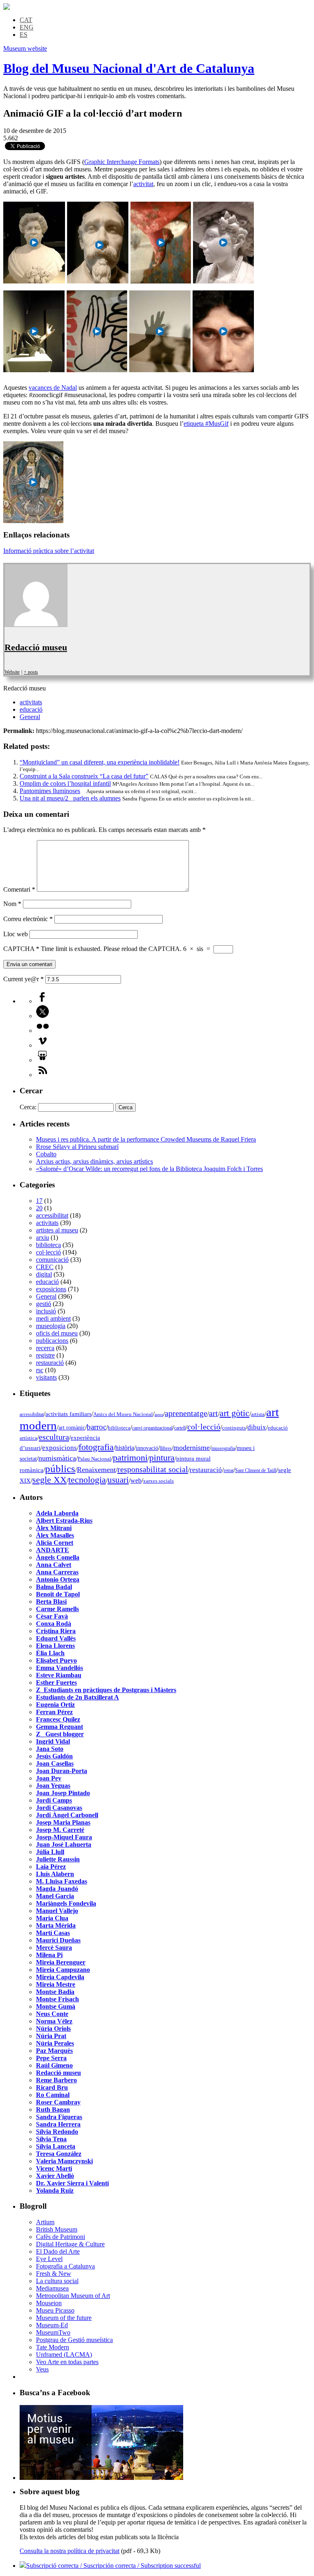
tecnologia (87, 1480)
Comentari (19, 889)
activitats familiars (68, 1414)
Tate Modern (53, 2347)
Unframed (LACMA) (64, 2355)
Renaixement (96, 1470)
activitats (31, 702)
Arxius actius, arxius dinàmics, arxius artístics (94, 1161)
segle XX (49, 1480)
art (213, 1413)
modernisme (192, 1448)
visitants (46, 1377)
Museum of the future (64, 2318)
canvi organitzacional (152, 1428)
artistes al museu (57, 1230)
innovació (147, 1448)
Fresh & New (54, 2274)
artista (258, 1414)
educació (31, 709)
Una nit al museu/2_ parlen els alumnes (70, 798)
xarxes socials (158, 1481)
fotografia (96, 1447)
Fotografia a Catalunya (65, 2266)
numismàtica (57, 1458)
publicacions (52, 1341)
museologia (51, 1326)
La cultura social (57, 2281)
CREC (45, 1267)
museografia (223, 1448)
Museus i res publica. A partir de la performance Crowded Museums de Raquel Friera (146, 1139)
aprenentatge (186, 1413)
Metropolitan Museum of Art (73, 2296)
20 (39, 1208)
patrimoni (130, 1458)
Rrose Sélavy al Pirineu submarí (77, 1147)
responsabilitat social (153, 1469)
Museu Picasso (55, 2310)
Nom (12, 904)
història (125, 1448)
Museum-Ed (52, 2325)
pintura (162, 1458)
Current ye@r (24, 979)
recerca (45, 1348)
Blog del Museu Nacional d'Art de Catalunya (129, 68)
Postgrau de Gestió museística (74, 2340)
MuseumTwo (53, 2332)
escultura (54, 1437)
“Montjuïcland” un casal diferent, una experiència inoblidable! (100, 762)
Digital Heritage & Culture (70, 2244)
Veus (42, 2369)
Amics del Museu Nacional (123, 1414)
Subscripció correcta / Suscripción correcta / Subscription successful (113, 2566)
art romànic (72, 1428)
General (30, 717)
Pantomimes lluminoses (50, 791)
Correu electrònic (28, 919)
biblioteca (48, 1245)
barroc (96, 1427)
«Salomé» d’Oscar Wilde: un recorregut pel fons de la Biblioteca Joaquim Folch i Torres (149, 1169)
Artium (45, 2222)
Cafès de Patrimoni (61, 2237)
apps (159, 1415)
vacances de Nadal (53, 388)
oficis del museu (57, 1333)
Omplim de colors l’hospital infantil (65, 783)
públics (60, 1469)
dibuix (257, 1427)
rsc (40, 1370)
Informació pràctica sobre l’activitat (49, 551)
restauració (50, 1363)
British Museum (57, 2229)
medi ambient (53, 1318)
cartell (180, 1428)
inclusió (46, 1311)
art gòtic (234, 1413)
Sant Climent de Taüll (256, 1470)
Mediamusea (52, 2288)
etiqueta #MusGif (206, 424)
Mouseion (49, 2303)
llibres (166, 1448)
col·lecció (48, 1252)
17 (39, 1201)
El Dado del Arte (58, 2251)
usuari (118, 1480)
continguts (234, 1428)
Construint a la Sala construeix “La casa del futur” (84, 776)
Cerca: (28, 1107)
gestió (44, 1304)
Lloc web (16, 934)
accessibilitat (52, 1215)
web (136, 1480)
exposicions (51, 1289)
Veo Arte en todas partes (67, 2362)
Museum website (25, 48)
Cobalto (46, 1154)
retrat (229, 1470)
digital (44, 1274)
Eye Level (49, 2259)
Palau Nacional (94, 1459)
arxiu (43, 1237)
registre (45, 1355)
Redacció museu (36, 647)
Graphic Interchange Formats (122, 162)
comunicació (52, 1260)
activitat (143, 184)
